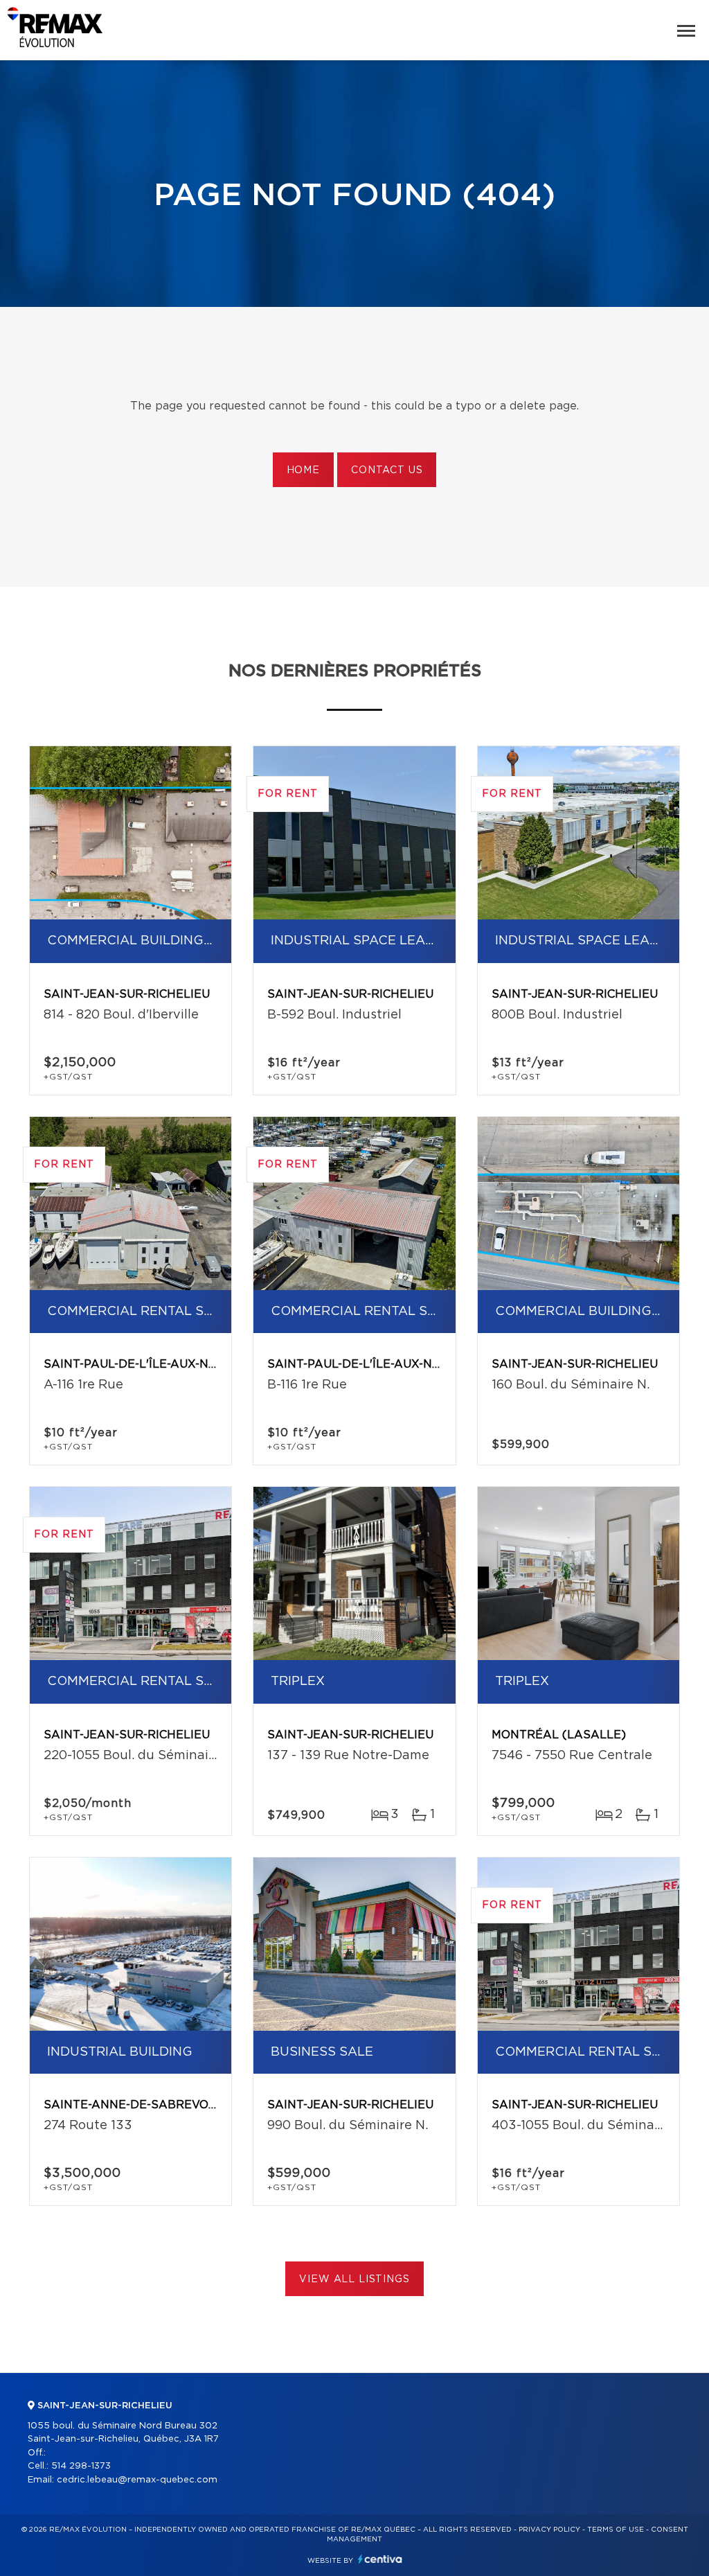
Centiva (380, 2559)
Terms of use (616, 2530)
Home (303, 470)
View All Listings (354, 2279)
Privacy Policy (549, 2530)
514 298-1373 (81, 2466)
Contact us (387, 470)
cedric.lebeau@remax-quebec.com (137, 2480)
